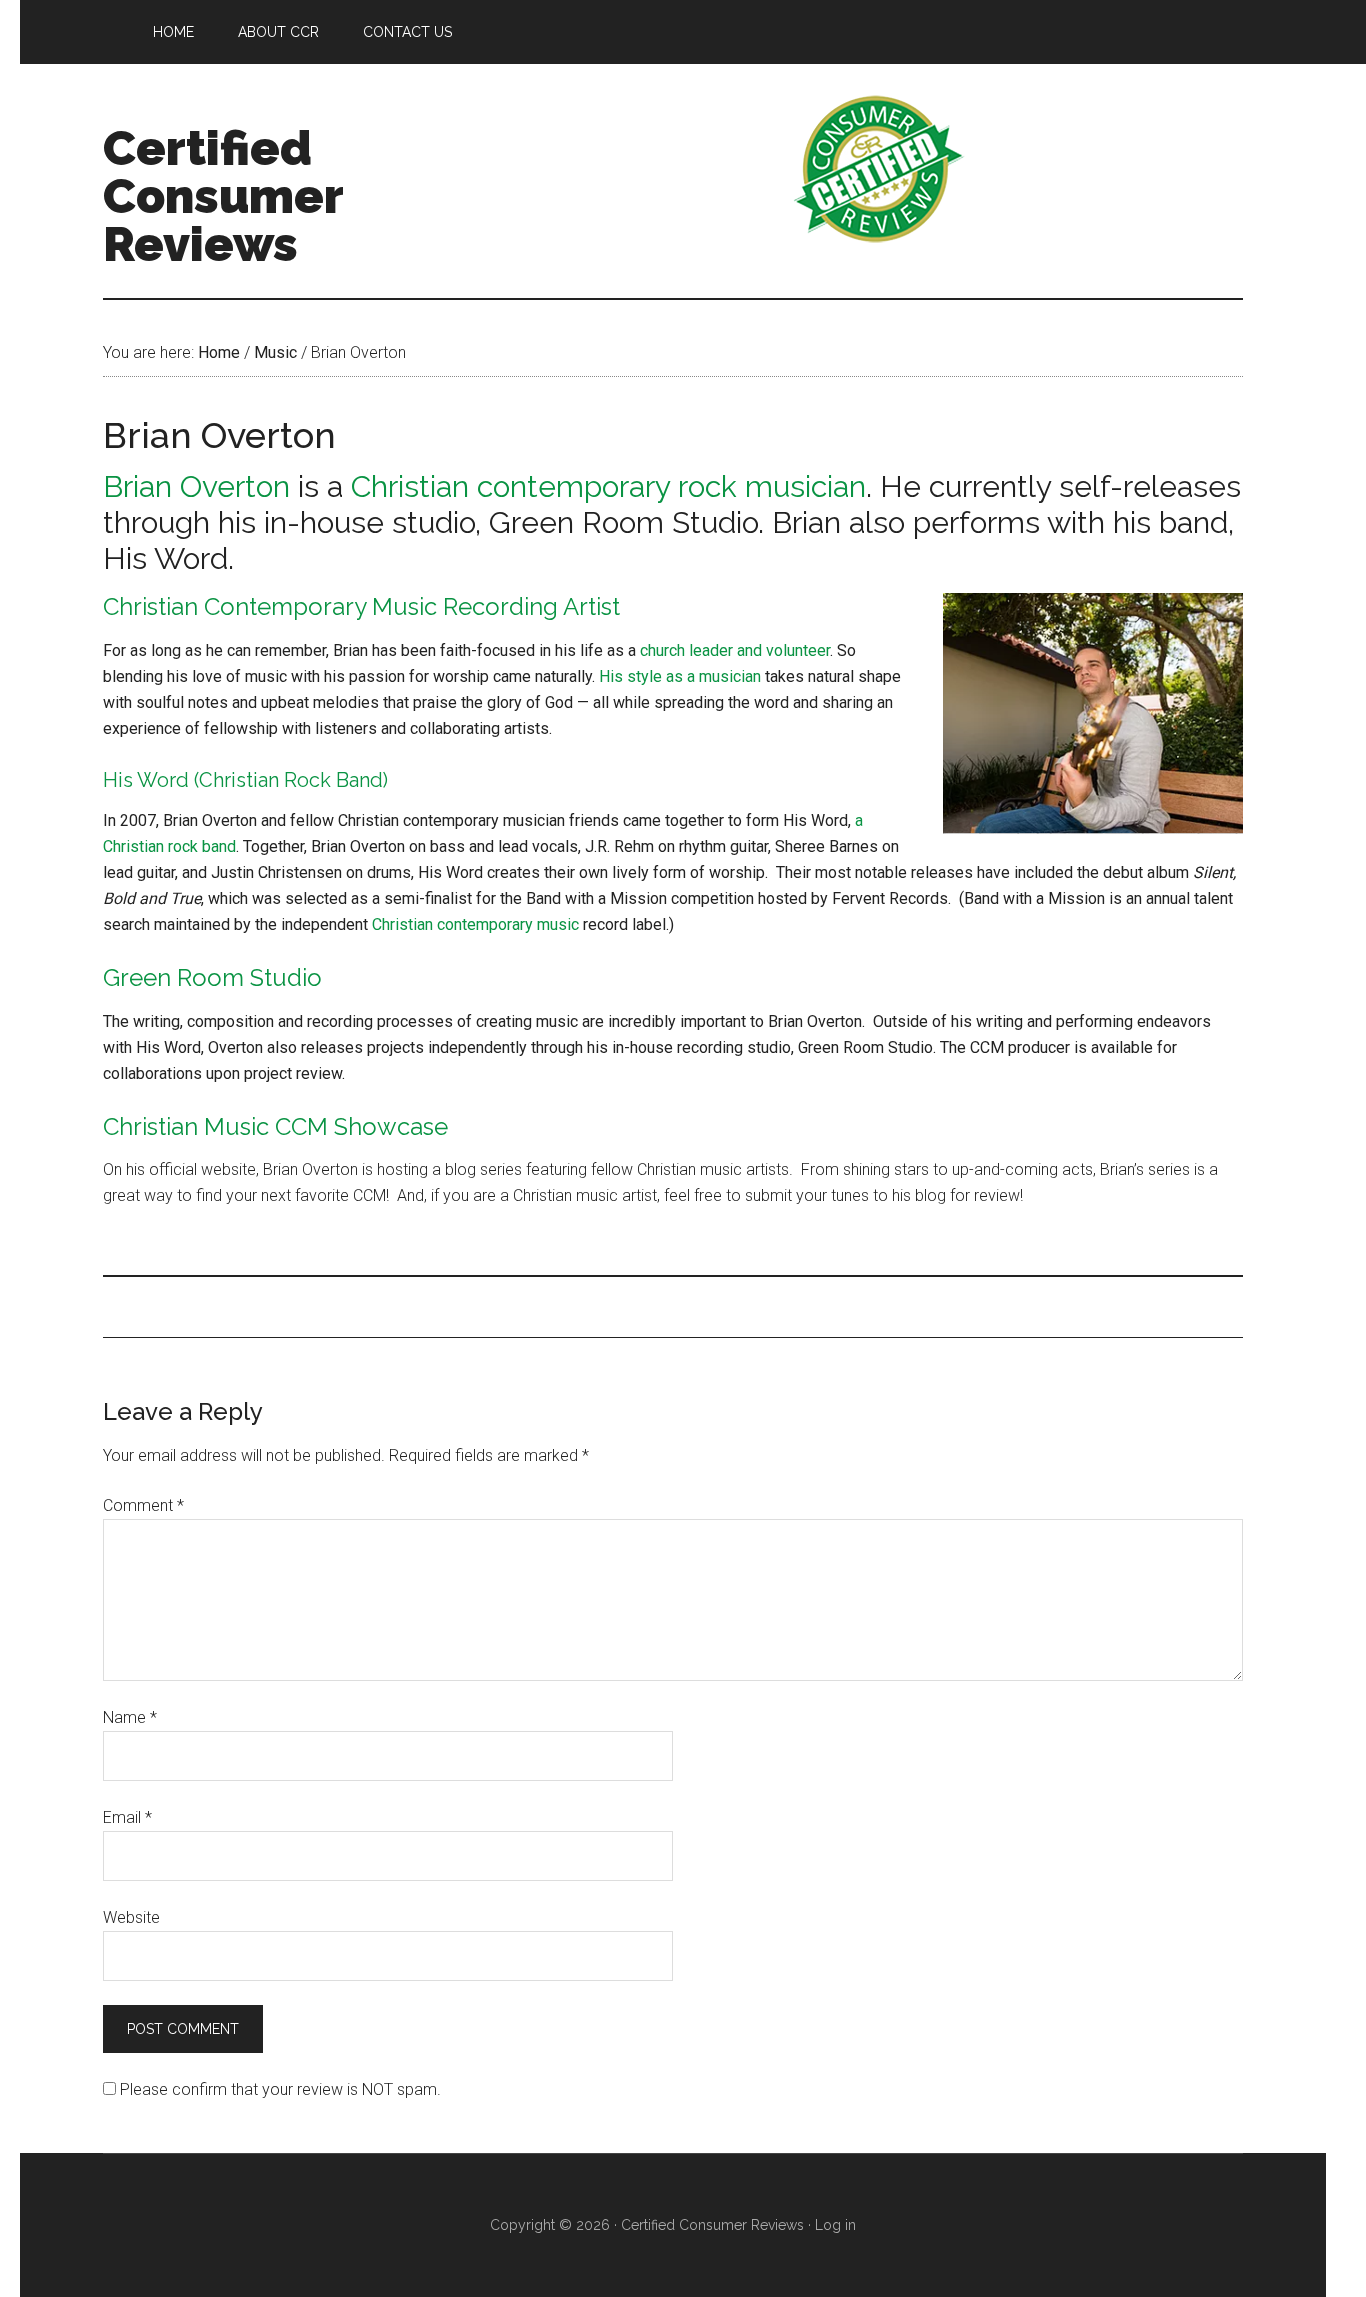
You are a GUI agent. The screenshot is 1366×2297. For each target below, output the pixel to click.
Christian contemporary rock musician (608, 486)
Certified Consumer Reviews (223, 196)
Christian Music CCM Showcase (275, 1126)
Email (127, 1817)
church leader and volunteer (735, 650)
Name (130, 1717)
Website (131, 1917)
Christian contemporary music (475, 924)
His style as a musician (680, 676)
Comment (143, 1505)
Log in (835, 2225)
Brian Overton (196, 486)
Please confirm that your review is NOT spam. (278, 2089)
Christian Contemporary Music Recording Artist (361, 606)
